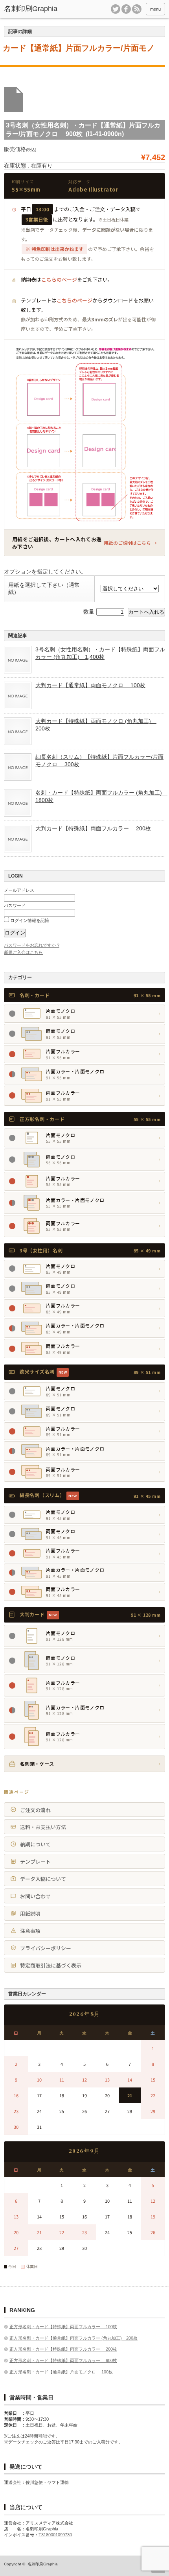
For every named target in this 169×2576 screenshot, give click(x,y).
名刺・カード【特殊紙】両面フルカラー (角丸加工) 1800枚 (100, 796)
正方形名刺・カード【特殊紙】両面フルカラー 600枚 (63, 2360)
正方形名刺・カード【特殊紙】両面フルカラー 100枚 (63, 2327)
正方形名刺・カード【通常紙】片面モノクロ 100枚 (61, 2372)
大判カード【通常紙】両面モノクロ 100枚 (90, 685)
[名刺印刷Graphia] (38, 9)
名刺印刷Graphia (43, 2564)
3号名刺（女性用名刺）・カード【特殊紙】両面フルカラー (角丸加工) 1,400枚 (100, 653)
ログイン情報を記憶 (29, 920)
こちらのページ (59, 279)
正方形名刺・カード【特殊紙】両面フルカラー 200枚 (63, 2349)
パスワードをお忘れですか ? (32, 945)
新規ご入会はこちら (23, 952)
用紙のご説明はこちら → (130, 543)
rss (137, 9)
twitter (116, 9)
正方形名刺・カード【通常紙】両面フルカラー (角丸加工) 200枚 (73, 2338)
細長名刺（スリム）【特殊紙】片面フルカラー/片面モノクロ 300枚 (99, 760)
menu (155, 9)
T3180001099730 (55, 2535)
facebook (126, 9)
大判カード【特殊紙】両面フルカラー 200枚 (93, 828)
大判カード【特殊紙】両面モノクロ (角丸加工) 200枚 (96, 725)
